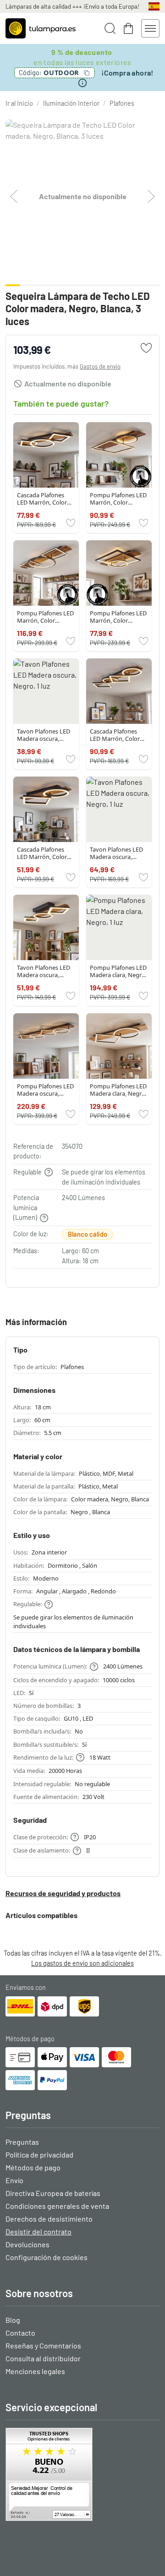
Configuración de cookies (47, 2257)
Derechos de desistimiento (49, 2219)
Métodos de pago (33, 2167)
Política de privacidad (39, 2155)
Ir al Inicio (19, 103)
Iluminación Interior (71, 103)
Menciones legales (35, 2371)
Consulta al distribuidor (43, 2358)
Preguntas (22, 2142)
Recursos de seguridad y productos (63, 1893)
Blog (13, 2320)
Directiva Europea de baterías (53, 2193)
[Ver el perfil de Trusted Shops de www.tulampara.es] (82, 2474)
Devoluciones (27, 2244)
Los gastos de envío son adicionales (82, 1963)
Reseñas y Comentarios (43, 2345)
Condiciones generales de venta (57, 2206)
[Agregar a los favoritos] (146, 348)
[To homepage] (41, 28)
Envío (14, 2180)
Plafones (122, 103)
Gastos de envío (100, 366)
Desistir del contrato (38, 2231)
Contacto (20, 2333)
